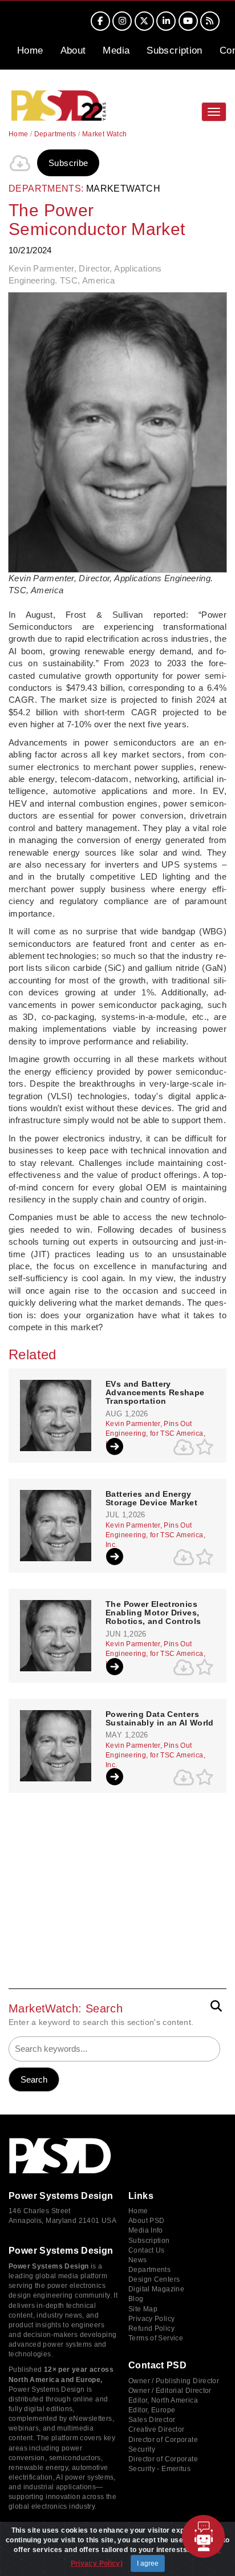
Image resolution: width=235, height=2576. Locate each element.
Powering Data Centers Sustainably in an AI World (160, 1719)
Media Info (146, 2230)
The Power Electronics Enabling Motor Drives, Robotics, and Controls (153, 1613)
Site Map (143, 2309)
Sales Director (152, 2420)
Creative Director (156, 2429)
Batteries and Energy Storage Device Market (151, 1498)
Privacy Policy (151, 2319)
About (73, 50)
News (138, 2260)
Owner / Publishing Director (174, 2381)
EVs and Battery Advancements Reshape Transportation (155, 1393)
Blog (136, 2299)
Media (116, 50)
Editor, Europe (152, 2410)
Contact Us (147, 2250)
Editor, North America (163, 2400)
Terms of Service (156, 2338)
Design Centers (154, 2279)
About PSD (146, 2221)
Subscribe (68, 163)
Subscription (175, 50)
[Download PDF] (20, 163)
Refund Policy (151, 2328)
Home (30, 50)
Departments (55, 134)
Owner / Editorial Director (170, 2391)
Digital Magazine (156, 2289)
